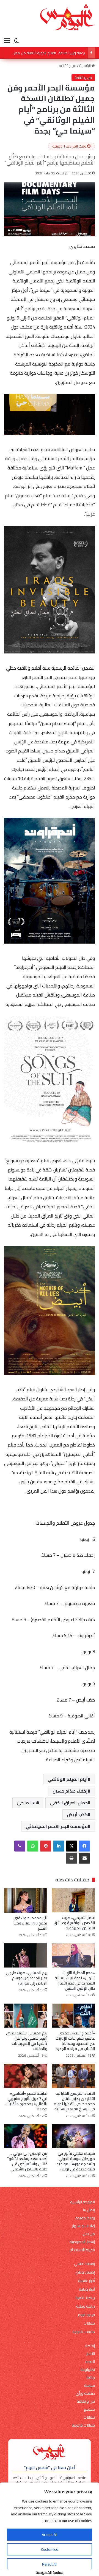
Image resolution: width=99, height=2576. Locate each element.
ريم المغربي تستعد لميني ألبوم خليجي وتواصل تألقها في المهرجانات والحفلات (27, 2041)
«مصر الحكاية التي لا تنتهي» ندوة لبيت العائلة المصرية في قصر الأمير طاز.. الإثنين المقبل (75, 1981)
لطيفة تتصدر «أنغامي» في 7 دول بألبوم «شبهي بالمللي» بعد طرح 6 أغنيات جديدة (26, 2101)
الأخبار (91, 2354)
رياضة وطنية (86, 2306)
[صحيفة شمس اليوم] (67, 17)
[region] (50, 2529)
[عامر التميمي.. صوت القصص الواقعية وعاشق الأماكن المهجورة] (73, 1900)
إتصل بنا (89, 2210)
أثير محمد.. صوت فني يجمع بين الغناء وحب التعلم (30, 1923)
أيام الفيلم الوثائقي (68, 1779)
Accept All (50, 2535)
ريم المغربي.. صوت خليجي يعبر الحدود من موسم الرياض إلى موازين (27, 1978)
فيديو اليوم (86, 2315)
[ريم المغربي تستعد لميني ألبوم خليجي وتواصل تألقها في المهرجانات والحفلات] (26, 2016)
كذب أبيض (77, 1814)
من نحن (89, 2234)
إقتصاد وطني (85, 2272)
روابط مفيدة (85, 2218)
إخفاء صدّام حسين (70, 1791)
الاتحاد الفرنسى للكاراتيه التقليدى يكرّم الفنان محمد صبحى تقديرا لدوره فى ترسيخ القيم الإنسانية (74, 2101)
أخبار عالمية (86, 2281)
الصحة (90, 2362)
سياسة (90, 2386)
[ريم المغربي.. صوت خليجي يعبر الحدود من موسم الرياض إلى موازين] (26, 1956)
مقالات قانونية (84, 2332)
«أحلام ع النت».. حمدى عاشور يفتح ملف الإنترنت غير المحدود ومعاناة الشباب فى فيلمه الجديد (75, 2041)
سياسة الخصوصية (50, 2572)
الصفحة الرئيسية (82, 2202)
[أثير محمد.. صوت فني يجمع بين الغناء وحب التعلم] (26, 1900)
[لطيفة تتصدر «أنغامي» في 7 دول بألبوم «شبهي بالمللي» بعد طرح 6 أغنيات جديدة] (26, 2076)
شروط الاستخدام (82, 2250)
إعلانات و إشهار (83, 2226)
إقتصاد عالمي (84, 2264)
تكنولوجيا (88, 2370)
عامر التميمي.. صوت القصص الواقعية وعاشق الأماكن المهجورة (74, 1923)
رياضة (91, 2378)
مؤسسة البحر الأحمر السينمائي (57, 1826)
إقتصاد (90, 2346)
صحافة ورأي (85, 2394)
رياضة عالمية (85, 2298)
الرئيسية (85, 66)
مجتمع (89, 2409)
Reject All (50, 2564)
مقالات (89, 2323)
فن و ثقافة (68, 66)
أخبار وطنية (87, 2289)
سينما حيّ (27, 1803)
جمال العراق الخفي (69, 1803)
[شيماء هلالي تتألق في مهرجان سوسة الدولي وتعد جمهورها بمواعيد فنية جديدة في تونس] (73, 2136)
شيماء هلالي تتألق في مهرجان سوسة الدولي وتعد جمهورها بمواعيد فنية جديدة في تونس (76, 2161)
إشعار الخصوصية (82, 2242)
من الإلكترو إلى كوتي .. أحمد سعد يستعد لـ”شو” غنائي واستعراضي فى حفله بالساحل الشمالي (27, 2161)
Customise (50, 2549)
